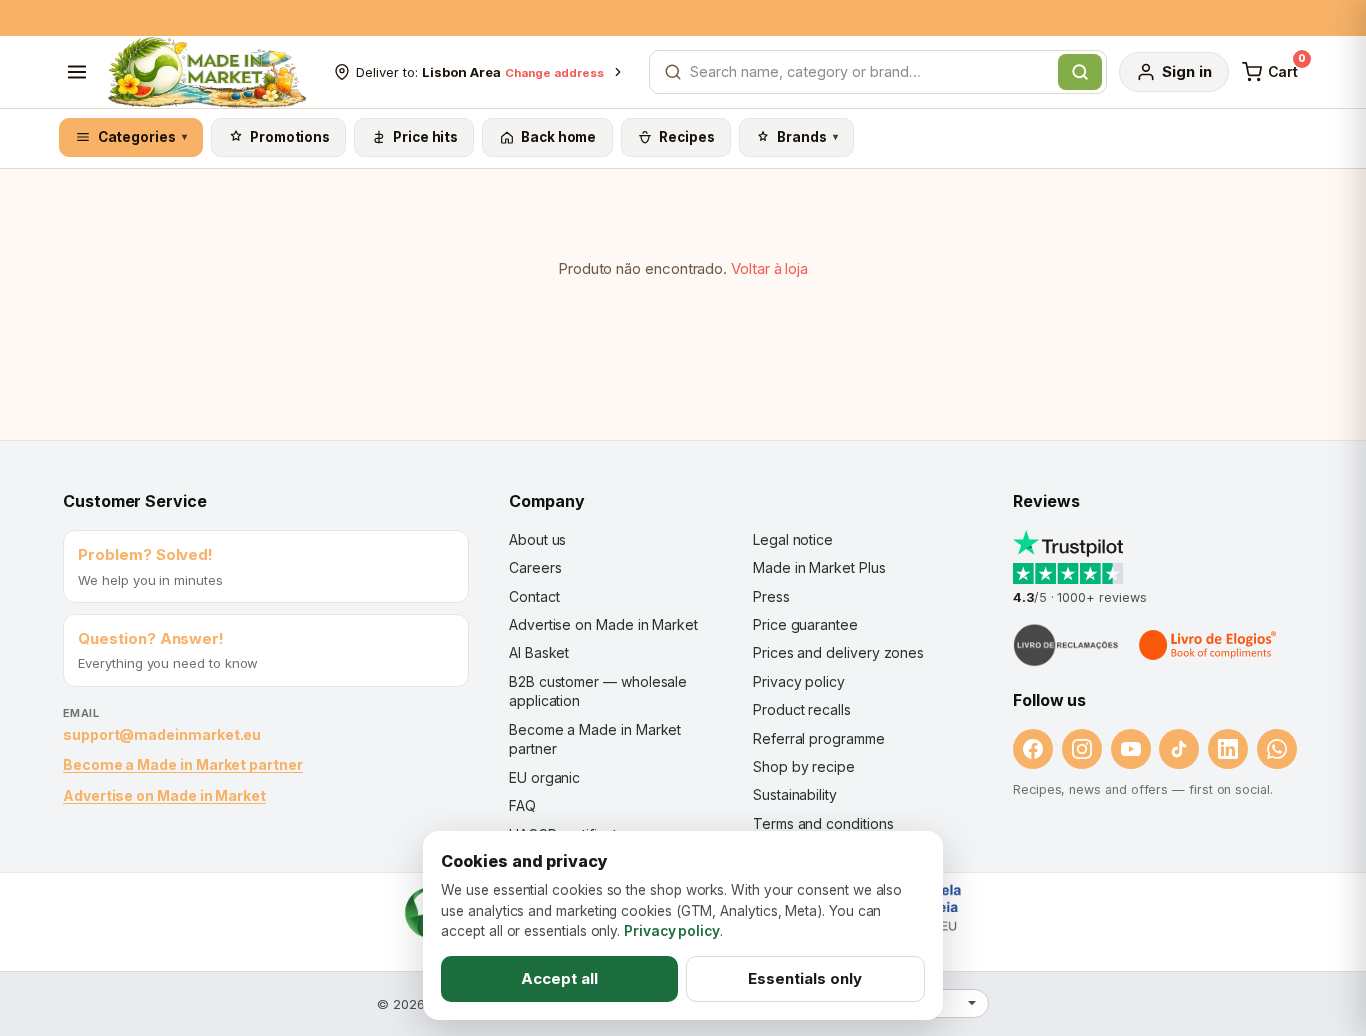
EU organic (544, 777)
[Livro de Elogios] (1209, 645)
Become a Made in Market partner (183, 764)
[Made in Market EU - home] (206, 72)
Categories (143, 137)
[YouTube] (1131, 749)
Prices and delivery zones (838, 652)
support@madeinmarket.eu (162, 734)
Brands (807, 137)
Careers (535, 567)
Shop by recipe (804, 766)
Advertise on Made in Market (164, 795)
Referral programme (819, 738)
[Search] (1080, 72)
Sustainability (795, 794)
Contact (534, 596)
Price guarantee (805, 624)
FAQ (522, 805)
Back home (558, 137)
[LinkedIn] (1228, 749)
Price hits (425, 137)
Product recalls (802, 709)
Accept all (559, 978)
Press (771, 596)
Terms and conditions (823, 823)
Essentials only (805, 978)
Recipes (686, 137)
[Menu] (77, 72)
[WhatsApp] (1277, 749)
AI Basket (539, 652)
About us (537, 539)
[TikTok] (1179, 749)
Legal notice (793, 539)
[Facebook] (1033, 749)
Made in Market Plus (819, 567)
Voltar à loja (769, 268)
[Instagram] (1082, 749)
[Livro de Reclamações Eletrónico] (1066, 645)
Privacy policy (799, 681)
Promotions (290, 137)
